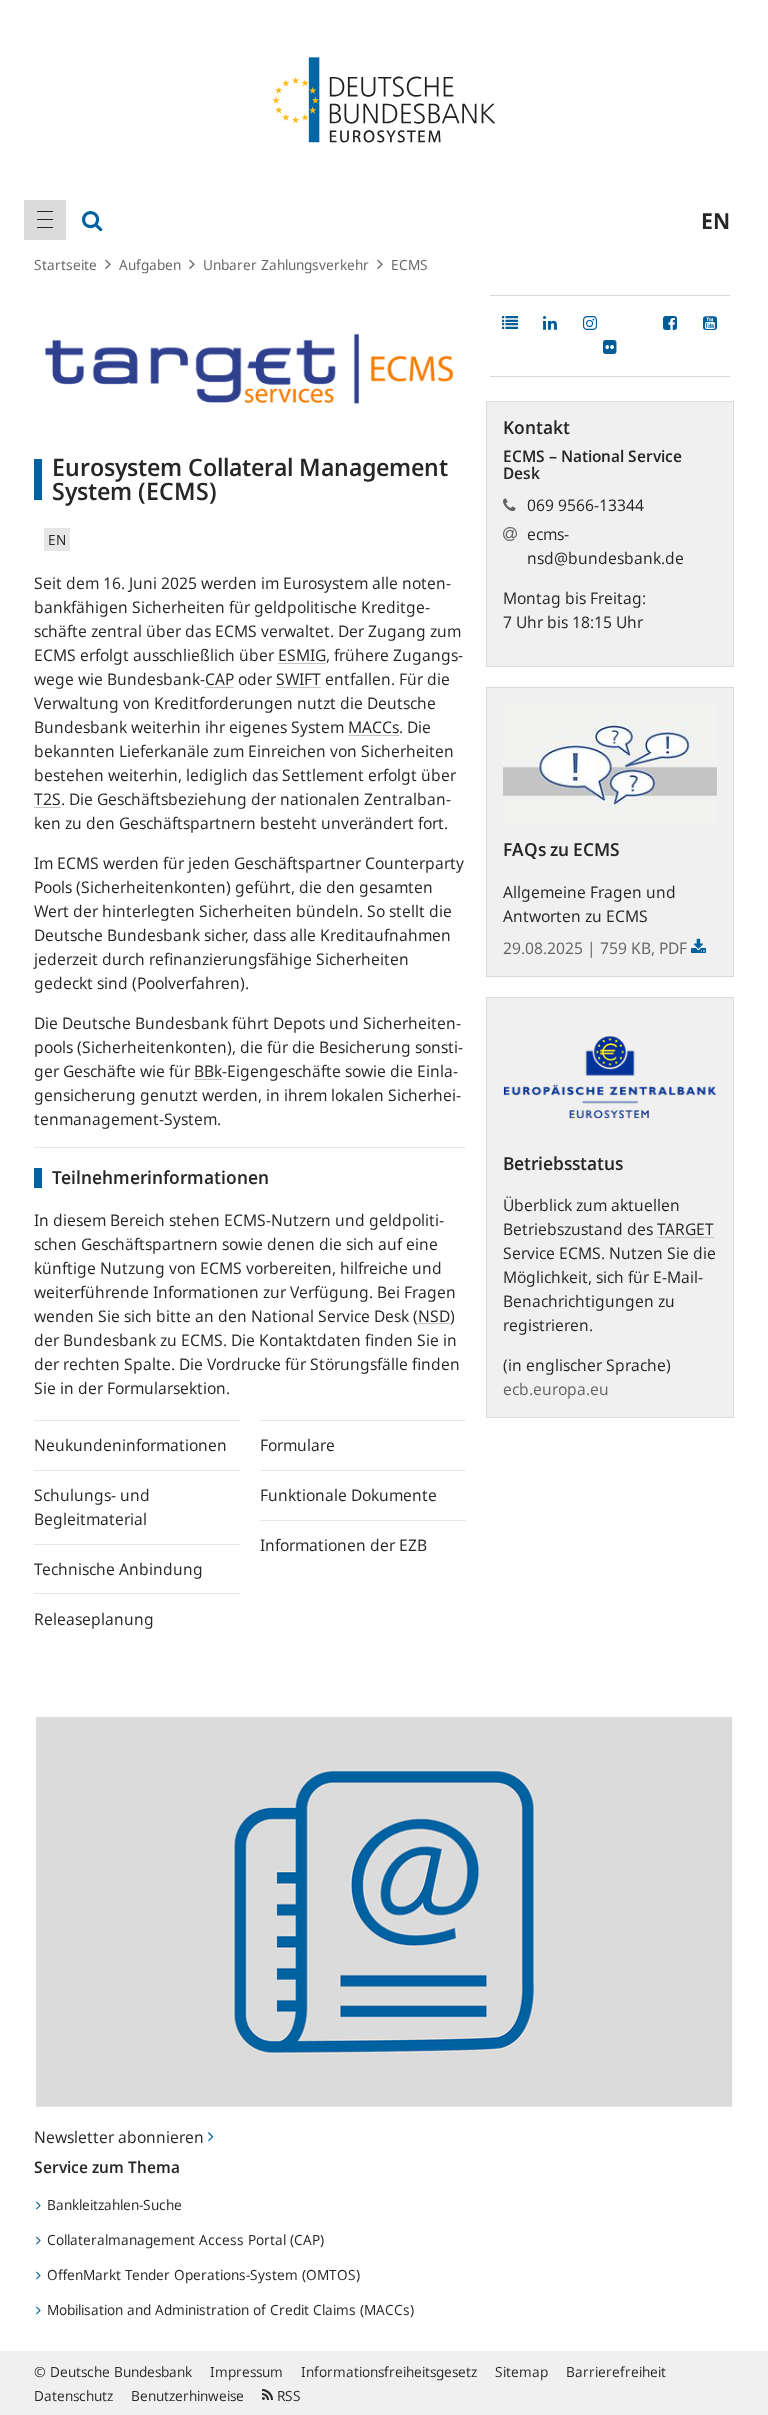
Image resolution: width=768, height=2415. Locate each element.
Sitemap (521, 2371)
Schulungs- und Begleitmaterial (92, 1507)
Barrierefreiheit (616, 2371)
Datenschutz (73, 2395)
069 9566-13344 (585, 505)
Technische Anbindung (118, 1569)
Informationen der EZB (343, 1545)
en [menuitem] (715, 220)
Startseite (65, 264)
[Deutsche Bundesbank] (384, 98)
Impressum (246, 2371)
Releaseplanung (94, 1619)
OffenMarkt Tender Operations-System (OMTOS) (201, 2274)
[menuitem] (45, 220)
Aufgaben (150, 264)
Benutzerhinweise (187, 2395)
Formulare (297, 1445)
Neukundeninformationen (130, 1445)
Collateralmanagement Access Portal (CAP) (183, 2239)
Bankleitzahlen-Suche (112, 2204)
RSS (287, 2395)
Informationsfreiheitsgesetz (389, 2371)
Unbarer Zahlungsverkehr (286, 264)
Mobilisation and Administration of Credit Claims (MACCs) (228, 2309)
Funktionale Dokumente (348, 1495)
